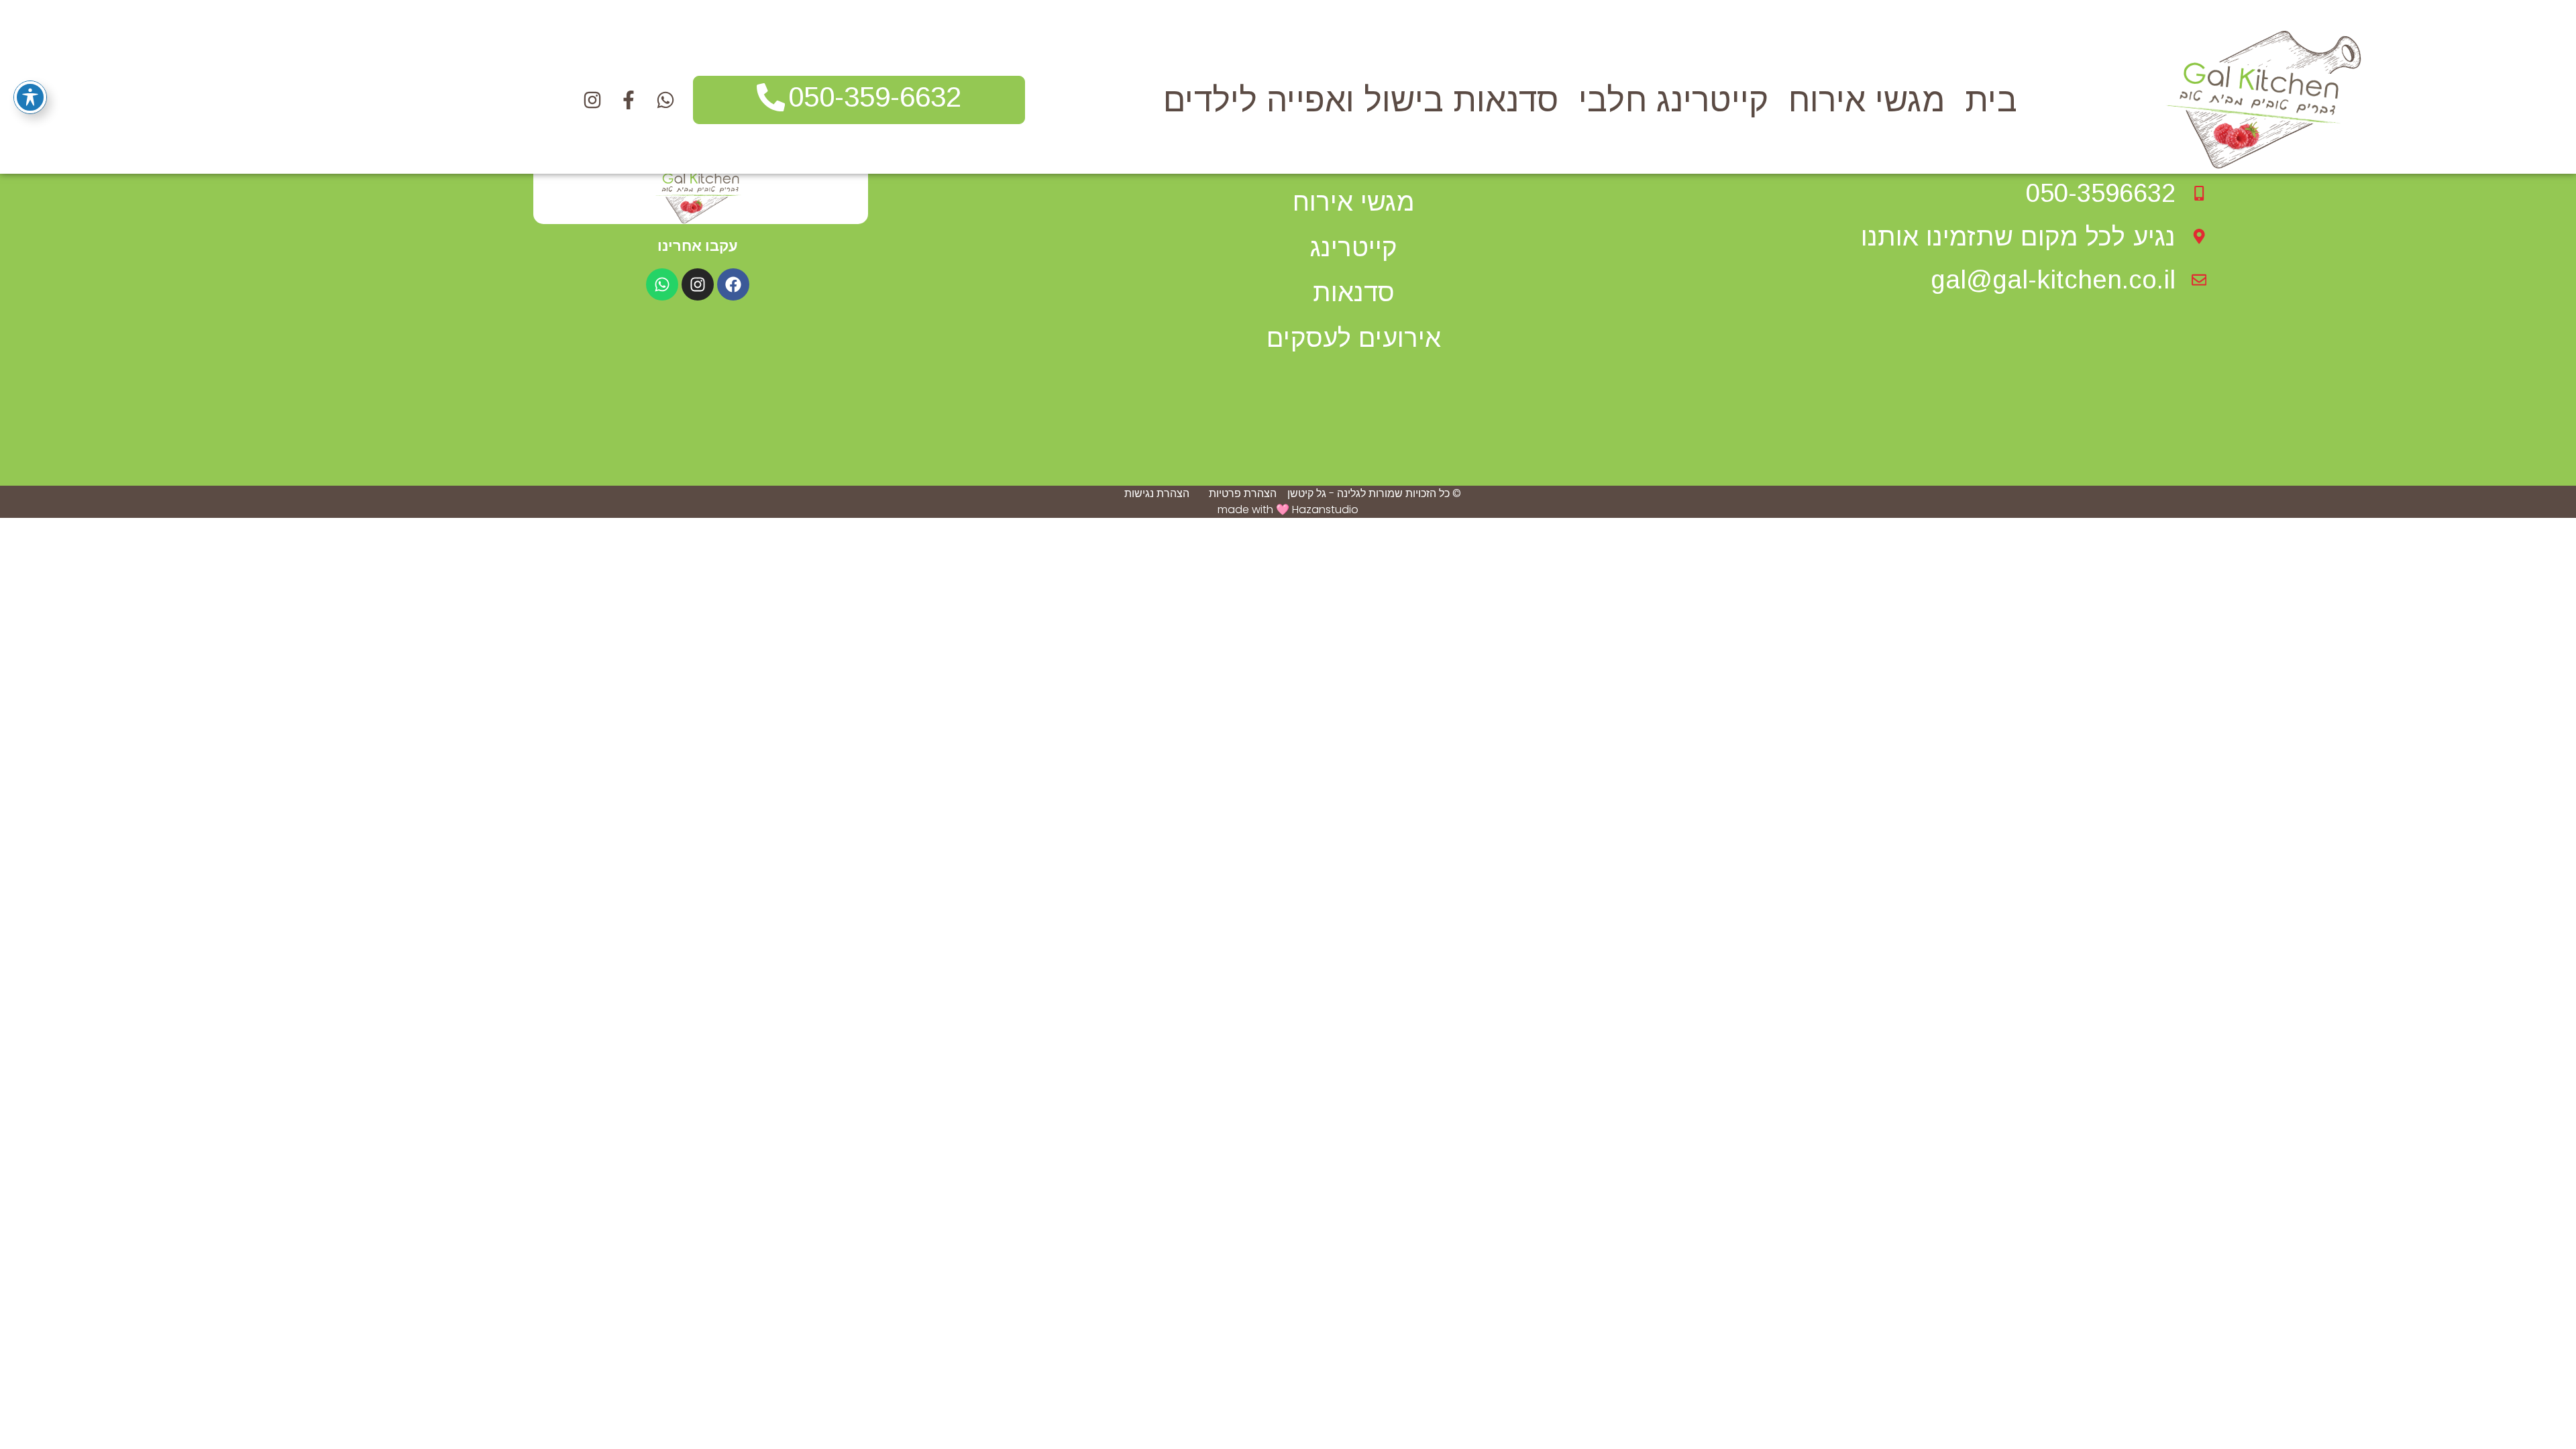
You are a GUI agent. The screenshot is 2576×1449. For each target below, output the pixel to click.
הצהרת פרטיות (1243, 493)
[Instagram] (698, 284)
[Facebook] (733, 284)
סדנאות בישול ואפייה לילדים (1361, 100)
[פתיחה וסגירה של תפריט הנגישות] (30, 97)
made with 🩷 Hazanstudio (1288, 509)
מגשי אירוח (1867, 100)
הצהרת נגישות (1157, 493)
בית (1991, 100)
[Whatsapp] (662, 284)
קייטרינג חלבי (1673, 100)
